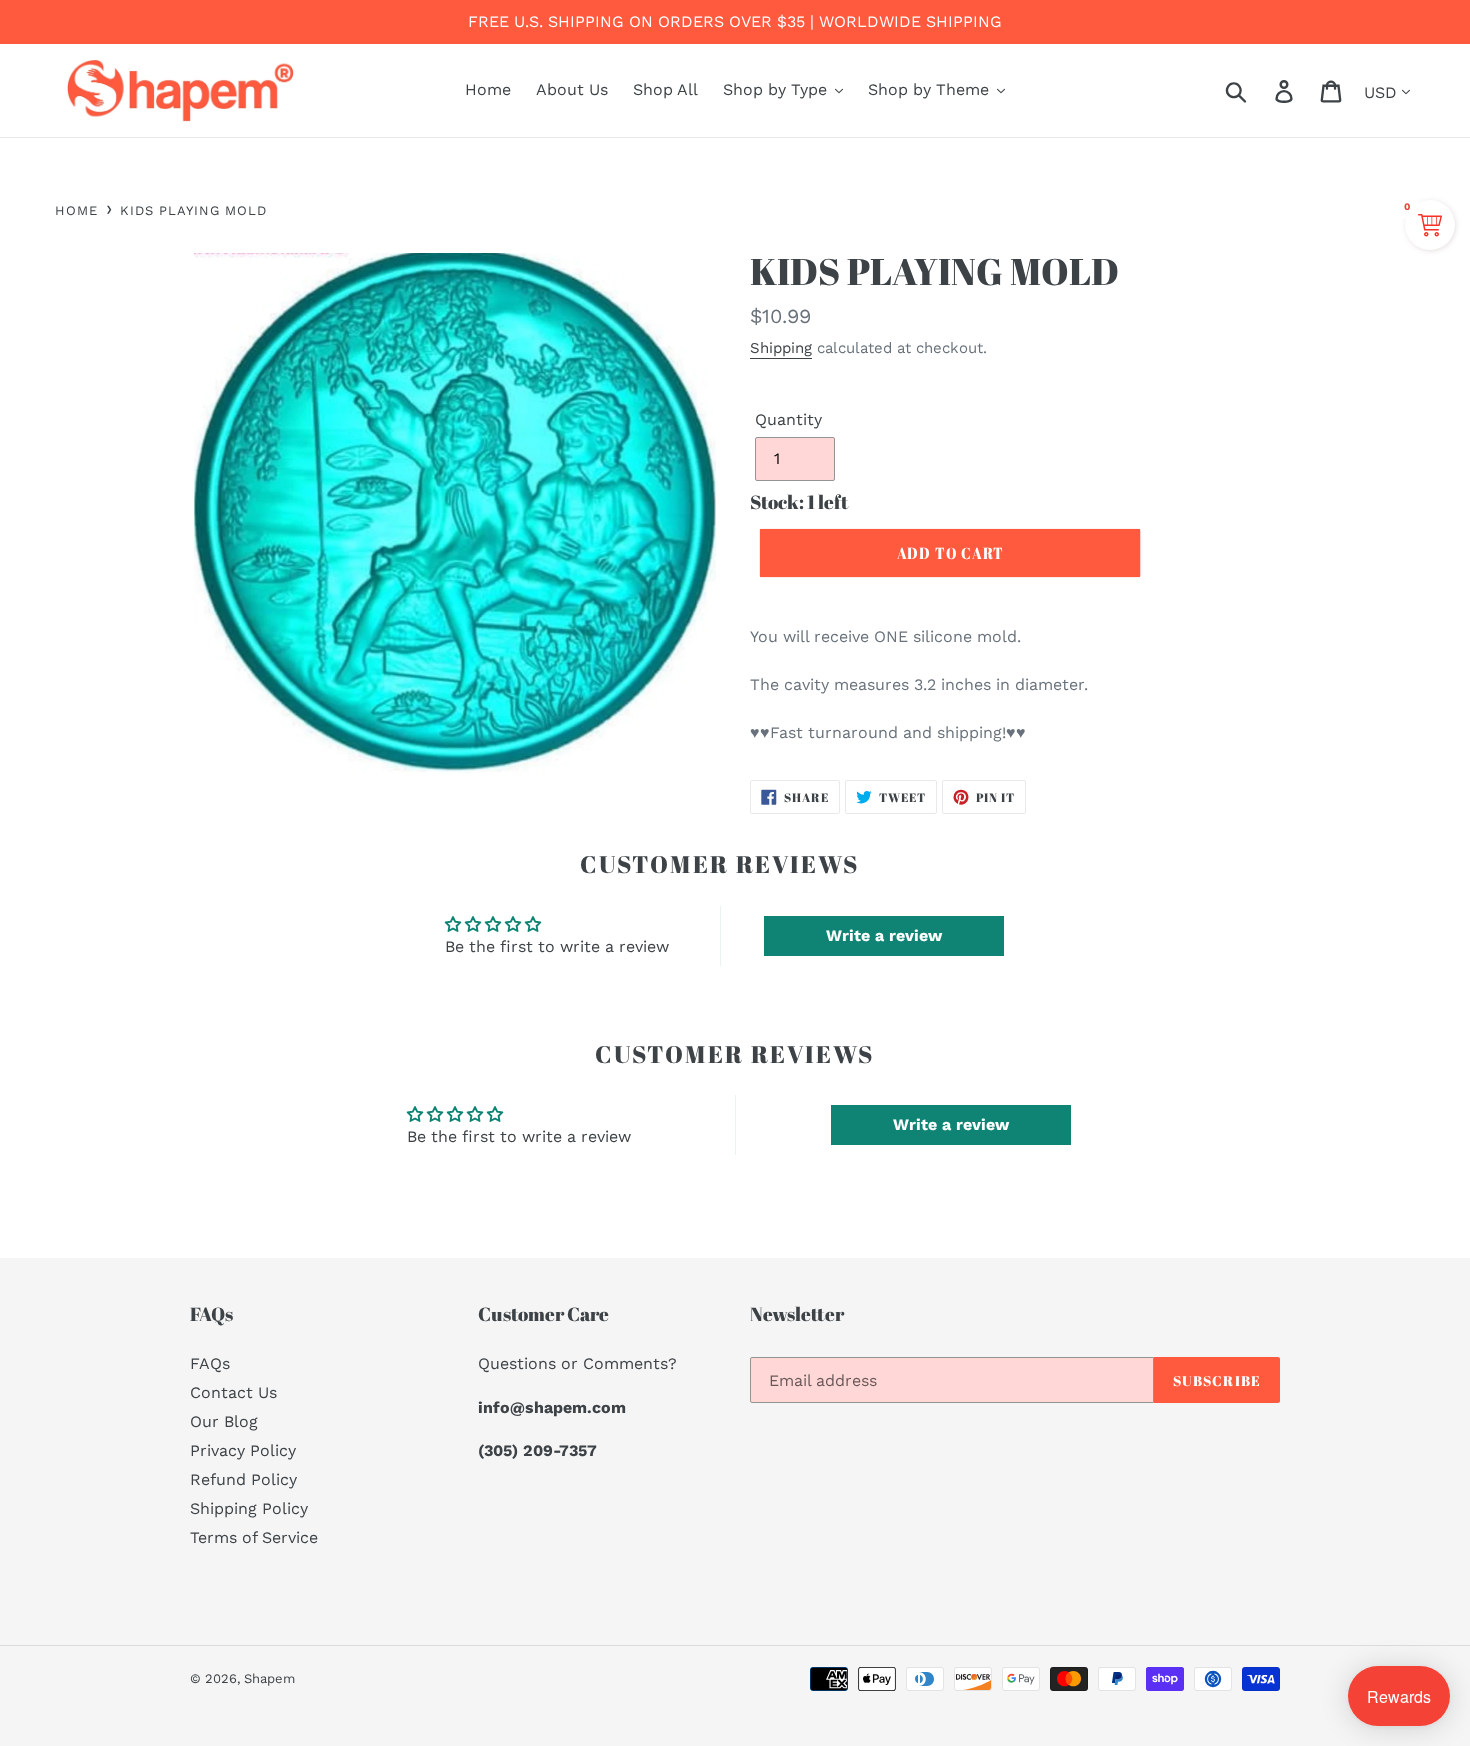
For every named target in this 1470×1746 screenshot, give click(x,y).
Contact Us (233, 1392)
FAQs (210, 1363)
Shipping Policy (249, 1508)
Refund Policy (243, 1479)
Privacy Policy (243, 1450)
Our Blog (224, 1421)
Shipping (781, 348)
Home (76, 210)
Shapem (269, 1678)
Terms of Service (254, 1537)
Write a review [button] (884, 935)
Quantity (788, 419)
